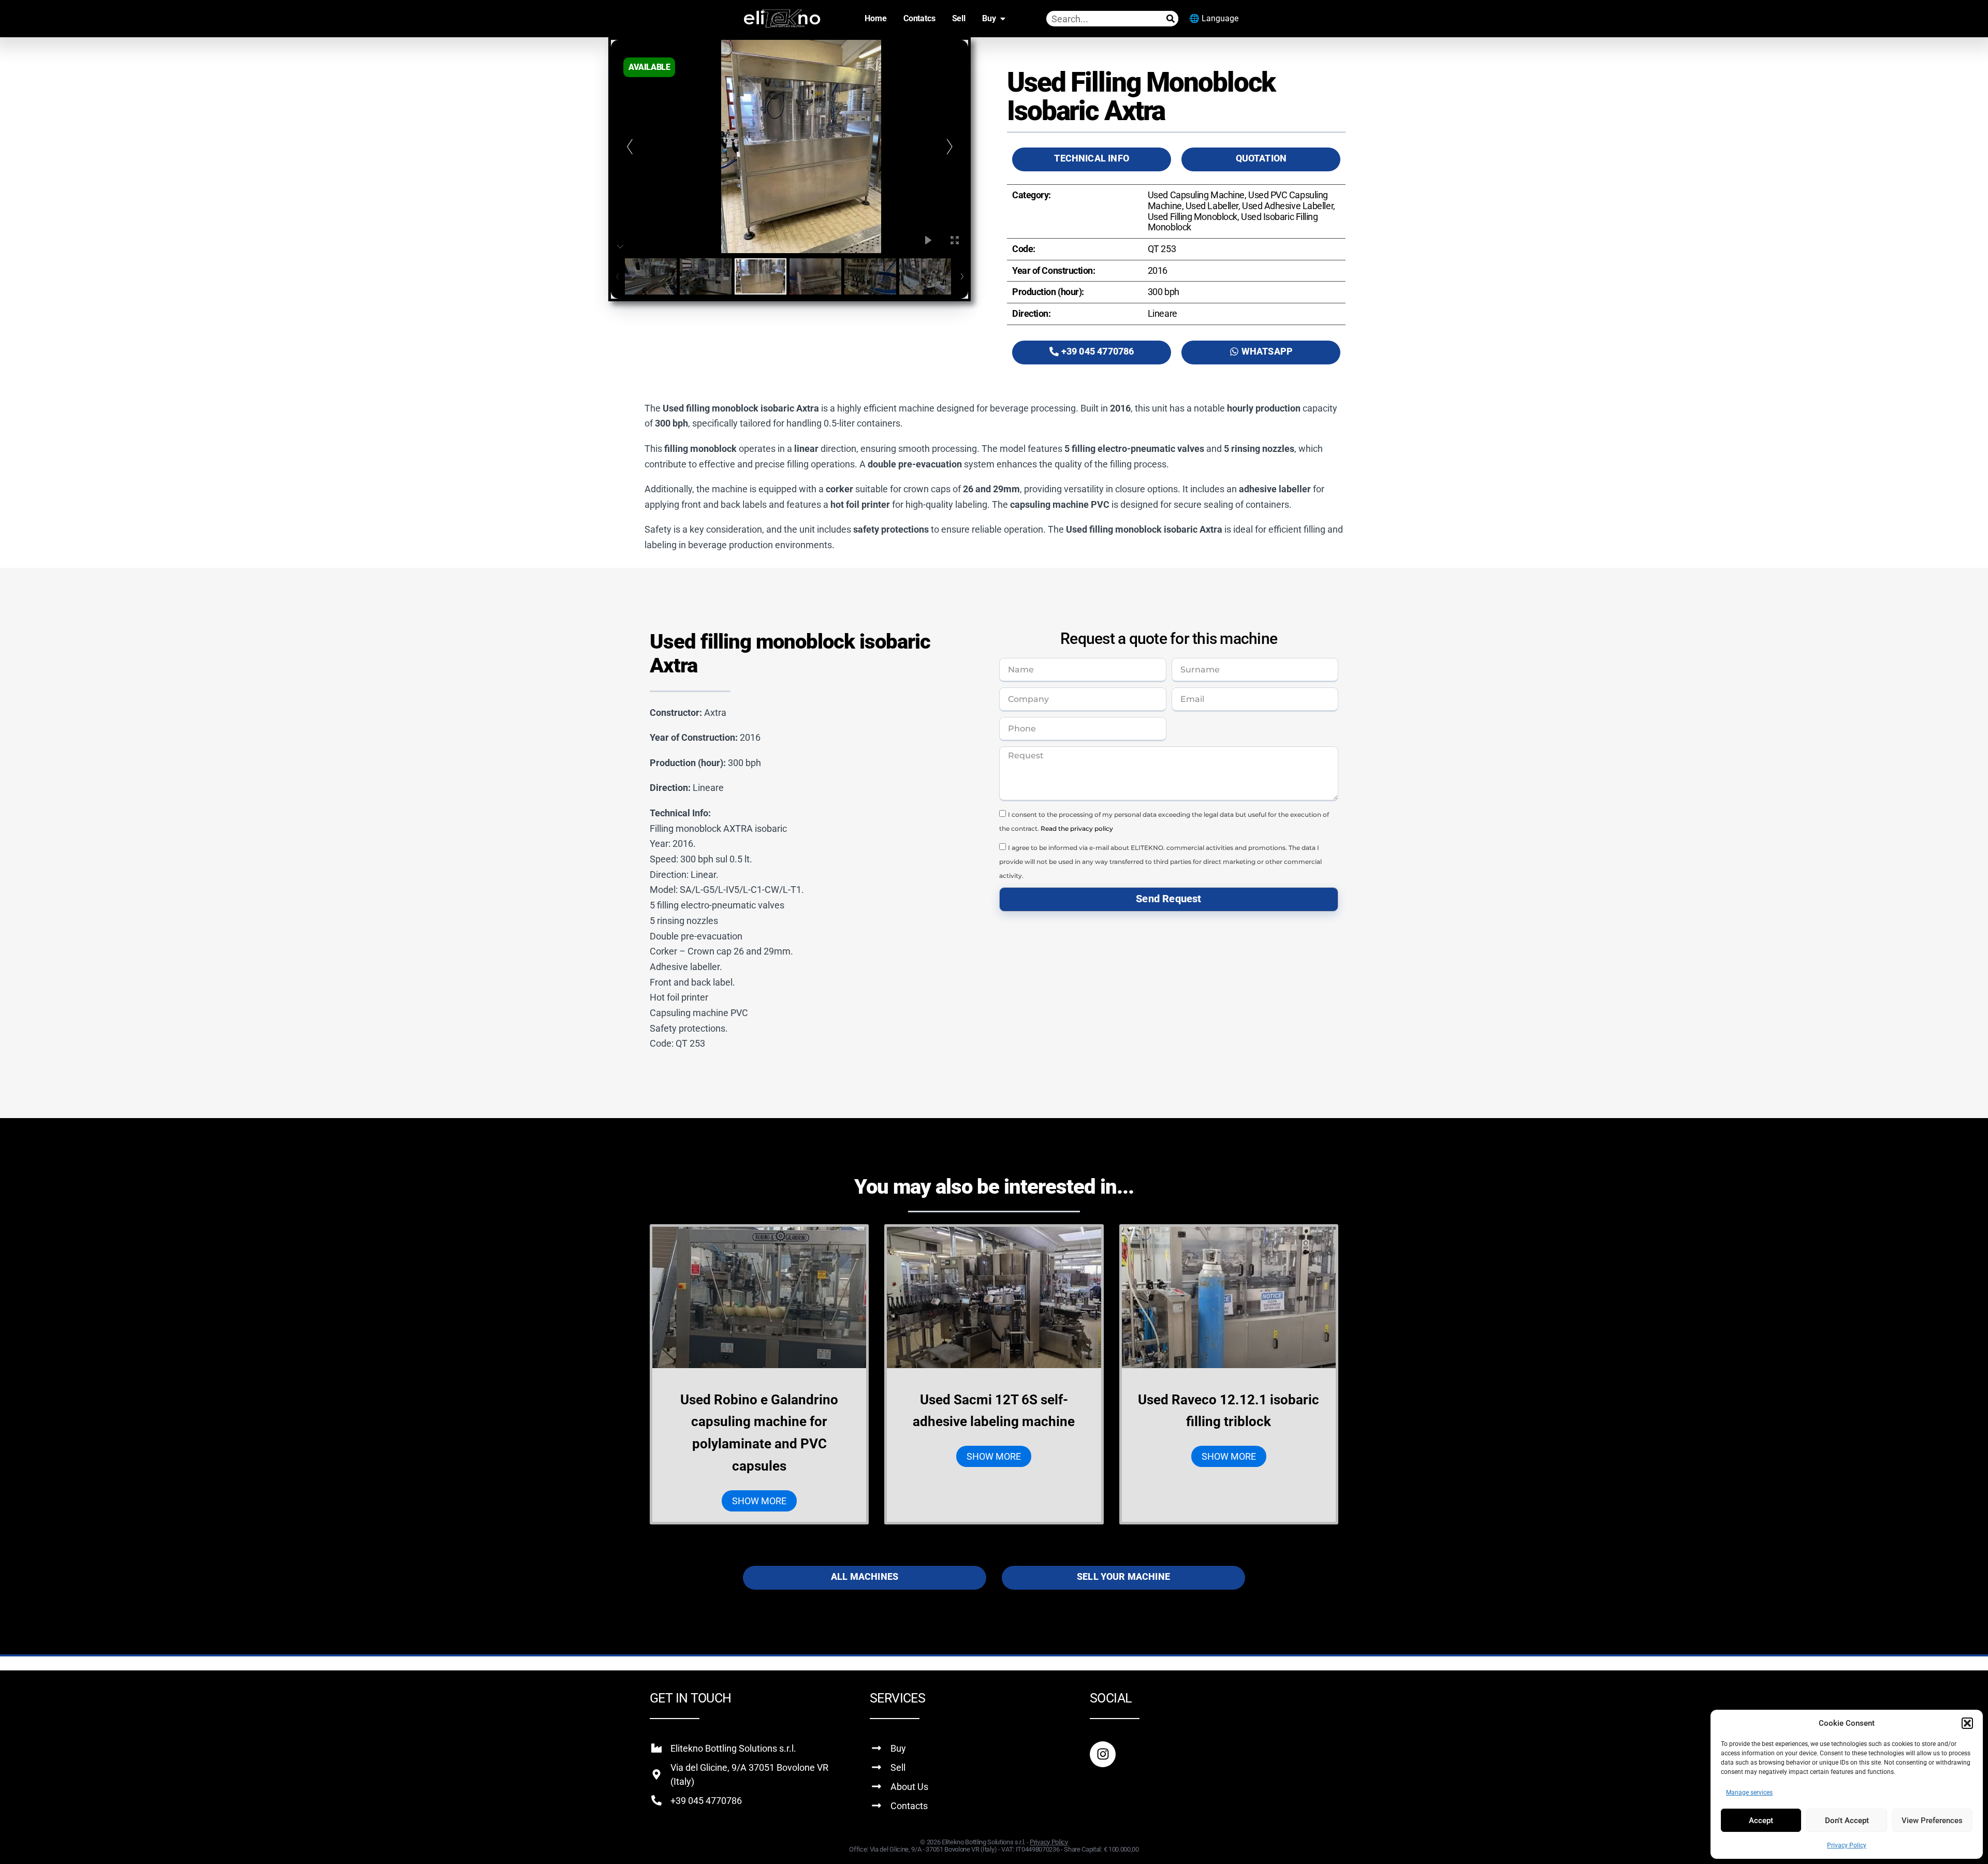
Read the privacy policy (1077, 828)
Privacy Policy (1847, 1845)
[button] (1967, 1723)
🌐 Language (1214, 18)
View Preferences (1932, 1821)
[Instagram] (1103, 1754)
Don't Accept (1847, 1821)
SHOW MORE (759, 1501)
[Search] (1171, 19)
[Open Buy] (1003, 19)
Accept (1761, 1821)
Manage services (1749, 1793)
